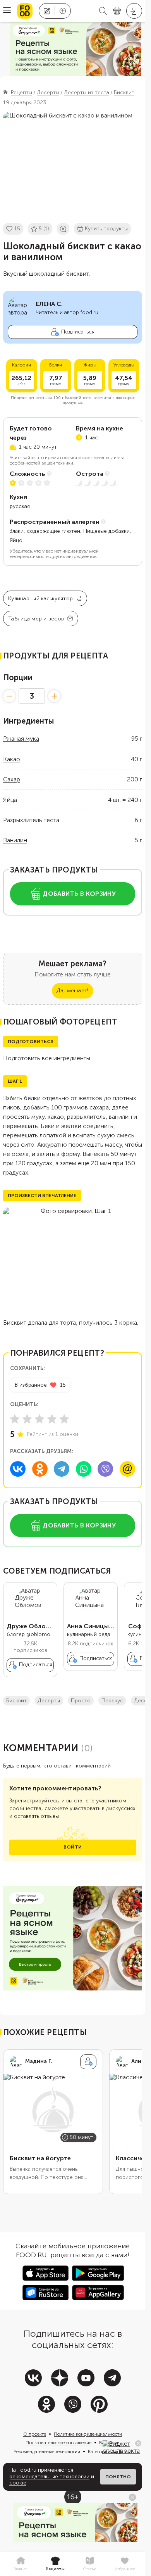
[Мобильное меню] (7, 11)
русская (20, 506)
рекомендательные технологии (49, 2477)
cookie (18, 2483)
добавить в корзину (79, 894)
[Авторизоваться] (134, 11)
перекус (112, 1701)
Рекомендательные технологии (47, 2452)
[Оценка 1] (15, 1419)
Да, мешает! (72, 991)
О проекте (35, 2434)
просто (81, 1701)
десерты (49, 1701)
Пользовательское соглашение (58, 2443)
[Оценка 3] (39, 1419)
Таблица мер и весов (36, 619)
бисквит (16, 1701)
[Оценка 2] (27, 1419)
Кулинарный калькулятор (40, 599)
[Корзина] (117, 11)
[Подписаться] (88, 2062)
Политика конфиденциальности (88, 2434)
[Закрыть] (138, 2443)
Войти (73, 1847)
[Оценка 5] (64, 1419)
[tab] (21, 2564)
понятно (118, 2477)
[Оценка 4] (52, 1419)
